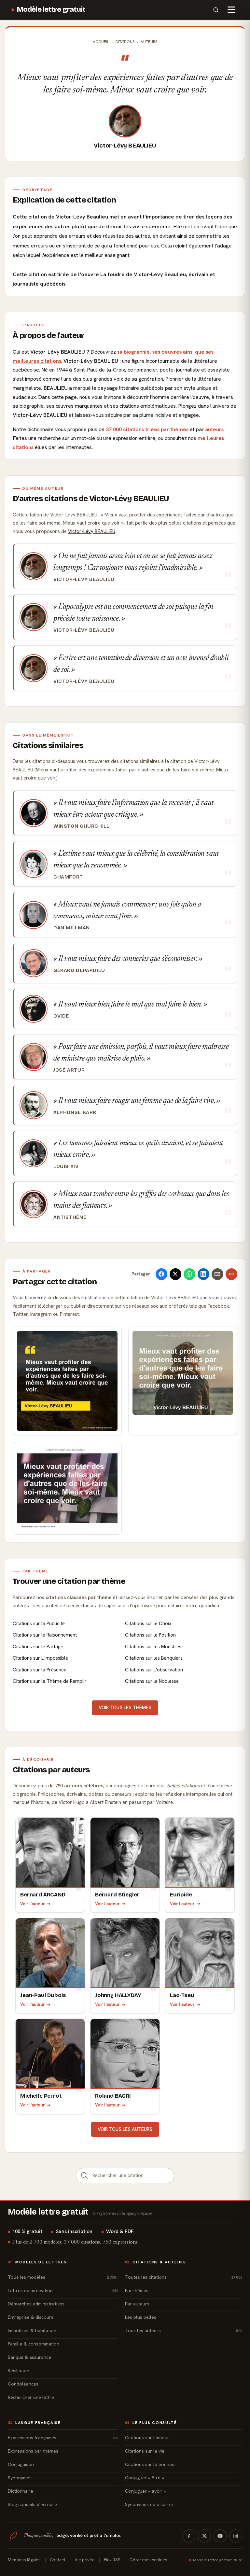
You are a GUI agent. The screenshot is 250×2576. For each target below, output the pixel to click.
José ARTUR (69, 1070)
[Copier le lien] (231, 1274)
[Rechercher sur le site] (216, 10)
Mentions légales (24, 2560)
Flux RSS (112, 2560)
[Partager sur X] (175, 1274)
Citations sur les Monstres (153, 1647)
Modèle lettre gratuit (51, 9)
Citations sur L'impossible (40, 1658)
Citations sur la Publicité (39, 1624)
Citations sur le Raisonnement (45, 1635)
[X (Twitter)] (204, 2536)
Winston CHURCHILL (81, 826)
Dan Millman (72, 928)
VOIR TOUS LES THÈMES (125, 1708)
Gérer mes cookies (148, 2560)
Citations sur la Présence (40, 1670)
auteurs (214, 429)
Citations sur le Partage (38, 1647)
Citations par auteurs (51, 1770)
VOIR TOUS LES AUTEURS (125, 2129)
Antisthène (70, 1217)
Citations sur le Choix (148, 1624)
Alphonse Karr (75, 1112)
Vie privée (85, 2560)
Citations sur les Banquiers (154, 1658)
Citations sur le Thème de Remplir (50, 1681)
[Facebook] (189, 2536)
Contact (58, 2560)
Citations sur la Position (150, 1635)
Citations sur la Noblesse (152, 1681)
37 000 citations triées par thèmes (147, 429)
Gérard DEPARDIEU (79, 970)
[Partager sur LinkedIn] (203, 1274)
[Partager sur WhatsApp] (189, 1274)
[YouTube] (220, 2536)
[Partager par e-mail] (217, 1274)
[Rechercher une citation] (84, 2176)
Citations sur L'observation (154, 1670)
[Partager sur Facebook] (161, 1274)
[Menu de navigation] (231, 10)
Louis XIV (66, 1166)
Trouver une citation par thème (69, 1581)
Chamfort (68, 877)
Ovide (61, 1016)
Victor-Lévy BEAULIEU (125, 146)
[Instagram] (236, 2536)
